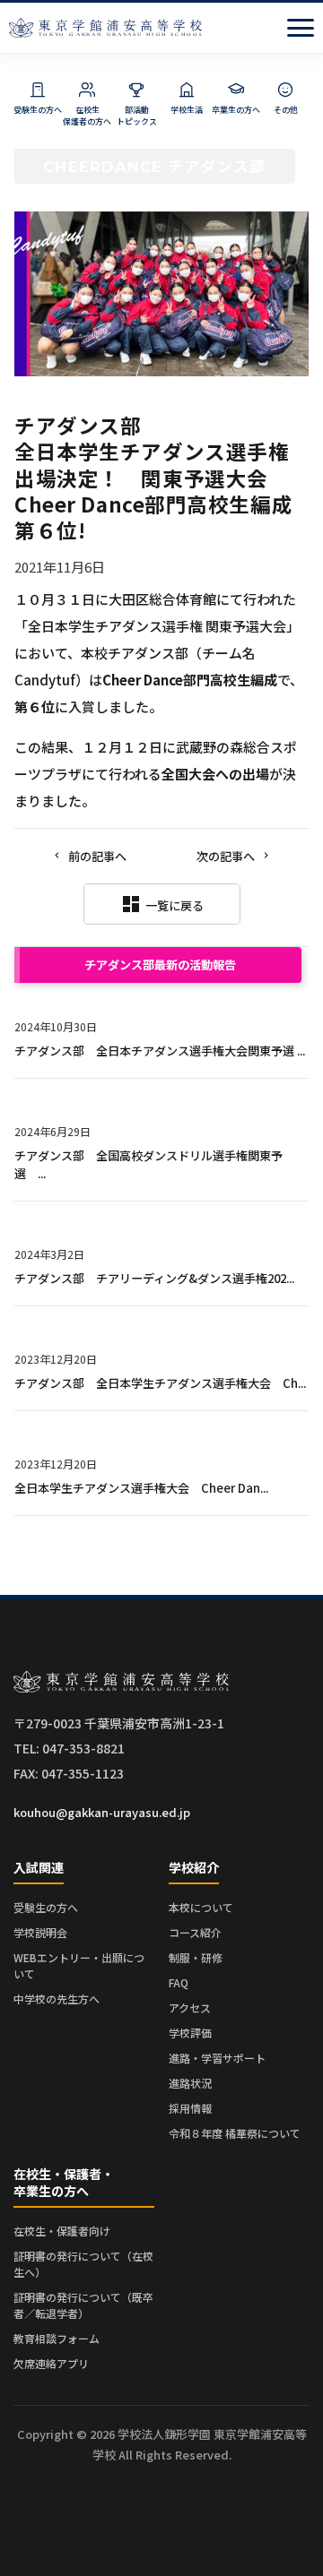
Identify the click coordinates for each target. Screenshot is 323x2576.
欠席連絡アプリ (51, 2363)
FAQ (179, 1982)
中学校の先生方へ (57, 1999)
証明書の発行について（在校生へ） (83, 2264)
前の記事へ (97, 856)
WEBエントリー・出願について (79, 1965)
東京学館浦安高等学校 (105, 28)
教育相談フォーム (57, 2338)
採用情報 (190, 2108)
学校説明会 (40, 1932)
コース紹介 (195, 1932)
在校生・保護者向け (62, 2231)
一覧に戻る (162, 904)
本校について (201, 1907)
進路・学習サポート (217, 2058)
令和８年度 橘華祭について (235, 2133)
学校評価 (190, 2033)
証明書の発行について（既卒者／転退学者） (83, 2305)
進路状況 (190, 2083)
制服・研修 (196, 1957)
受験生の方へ (46, 1907)
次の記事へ (226, 856)
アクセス (190, 2007)
